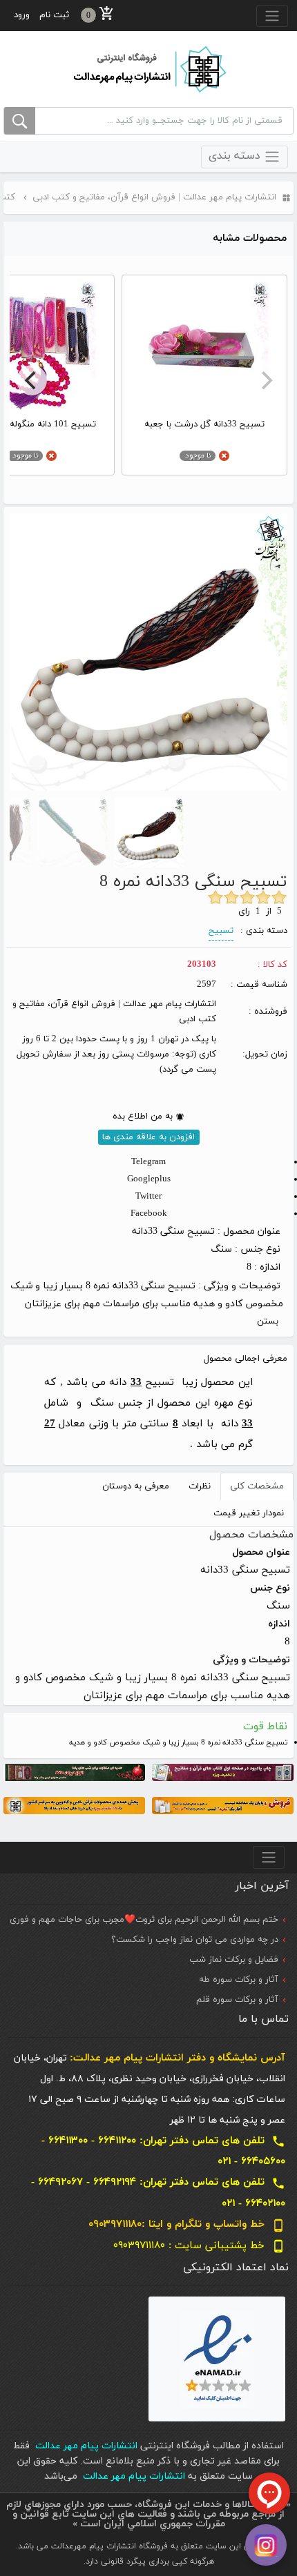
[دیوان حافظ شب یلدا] (74, 1772)
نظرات (200, 1486)
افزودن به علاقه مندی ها (148, 1137)
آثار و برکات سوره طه (239, 1980)
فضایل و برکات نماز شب (234, 1960)
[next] (32, 380)
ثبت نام (54, 15)
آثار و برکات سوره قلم (237, 2000)
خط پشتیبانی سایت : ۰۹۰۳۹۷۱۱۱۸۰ (199, 2246)
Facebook (149, 1214)
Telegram (148, 1162)
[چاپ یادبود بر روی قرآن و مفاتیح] (223, 1772)
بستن (268, 1321)
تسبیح (221, 931)
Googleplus (149, 1179)
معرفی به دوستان (136, 1486)
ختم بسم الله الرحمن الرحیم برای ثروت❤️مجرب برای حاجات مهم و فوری (144, 1920)
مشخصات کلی (257, 1486)
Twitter (148, 1197)
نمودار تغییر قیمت (249, 1513)
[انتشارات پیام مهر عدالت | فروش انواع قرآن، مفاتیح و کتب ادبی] (148, 68)
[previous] (265, 380)
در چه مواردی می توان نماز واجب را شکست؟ (195, 1940)
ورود (22, 15)
